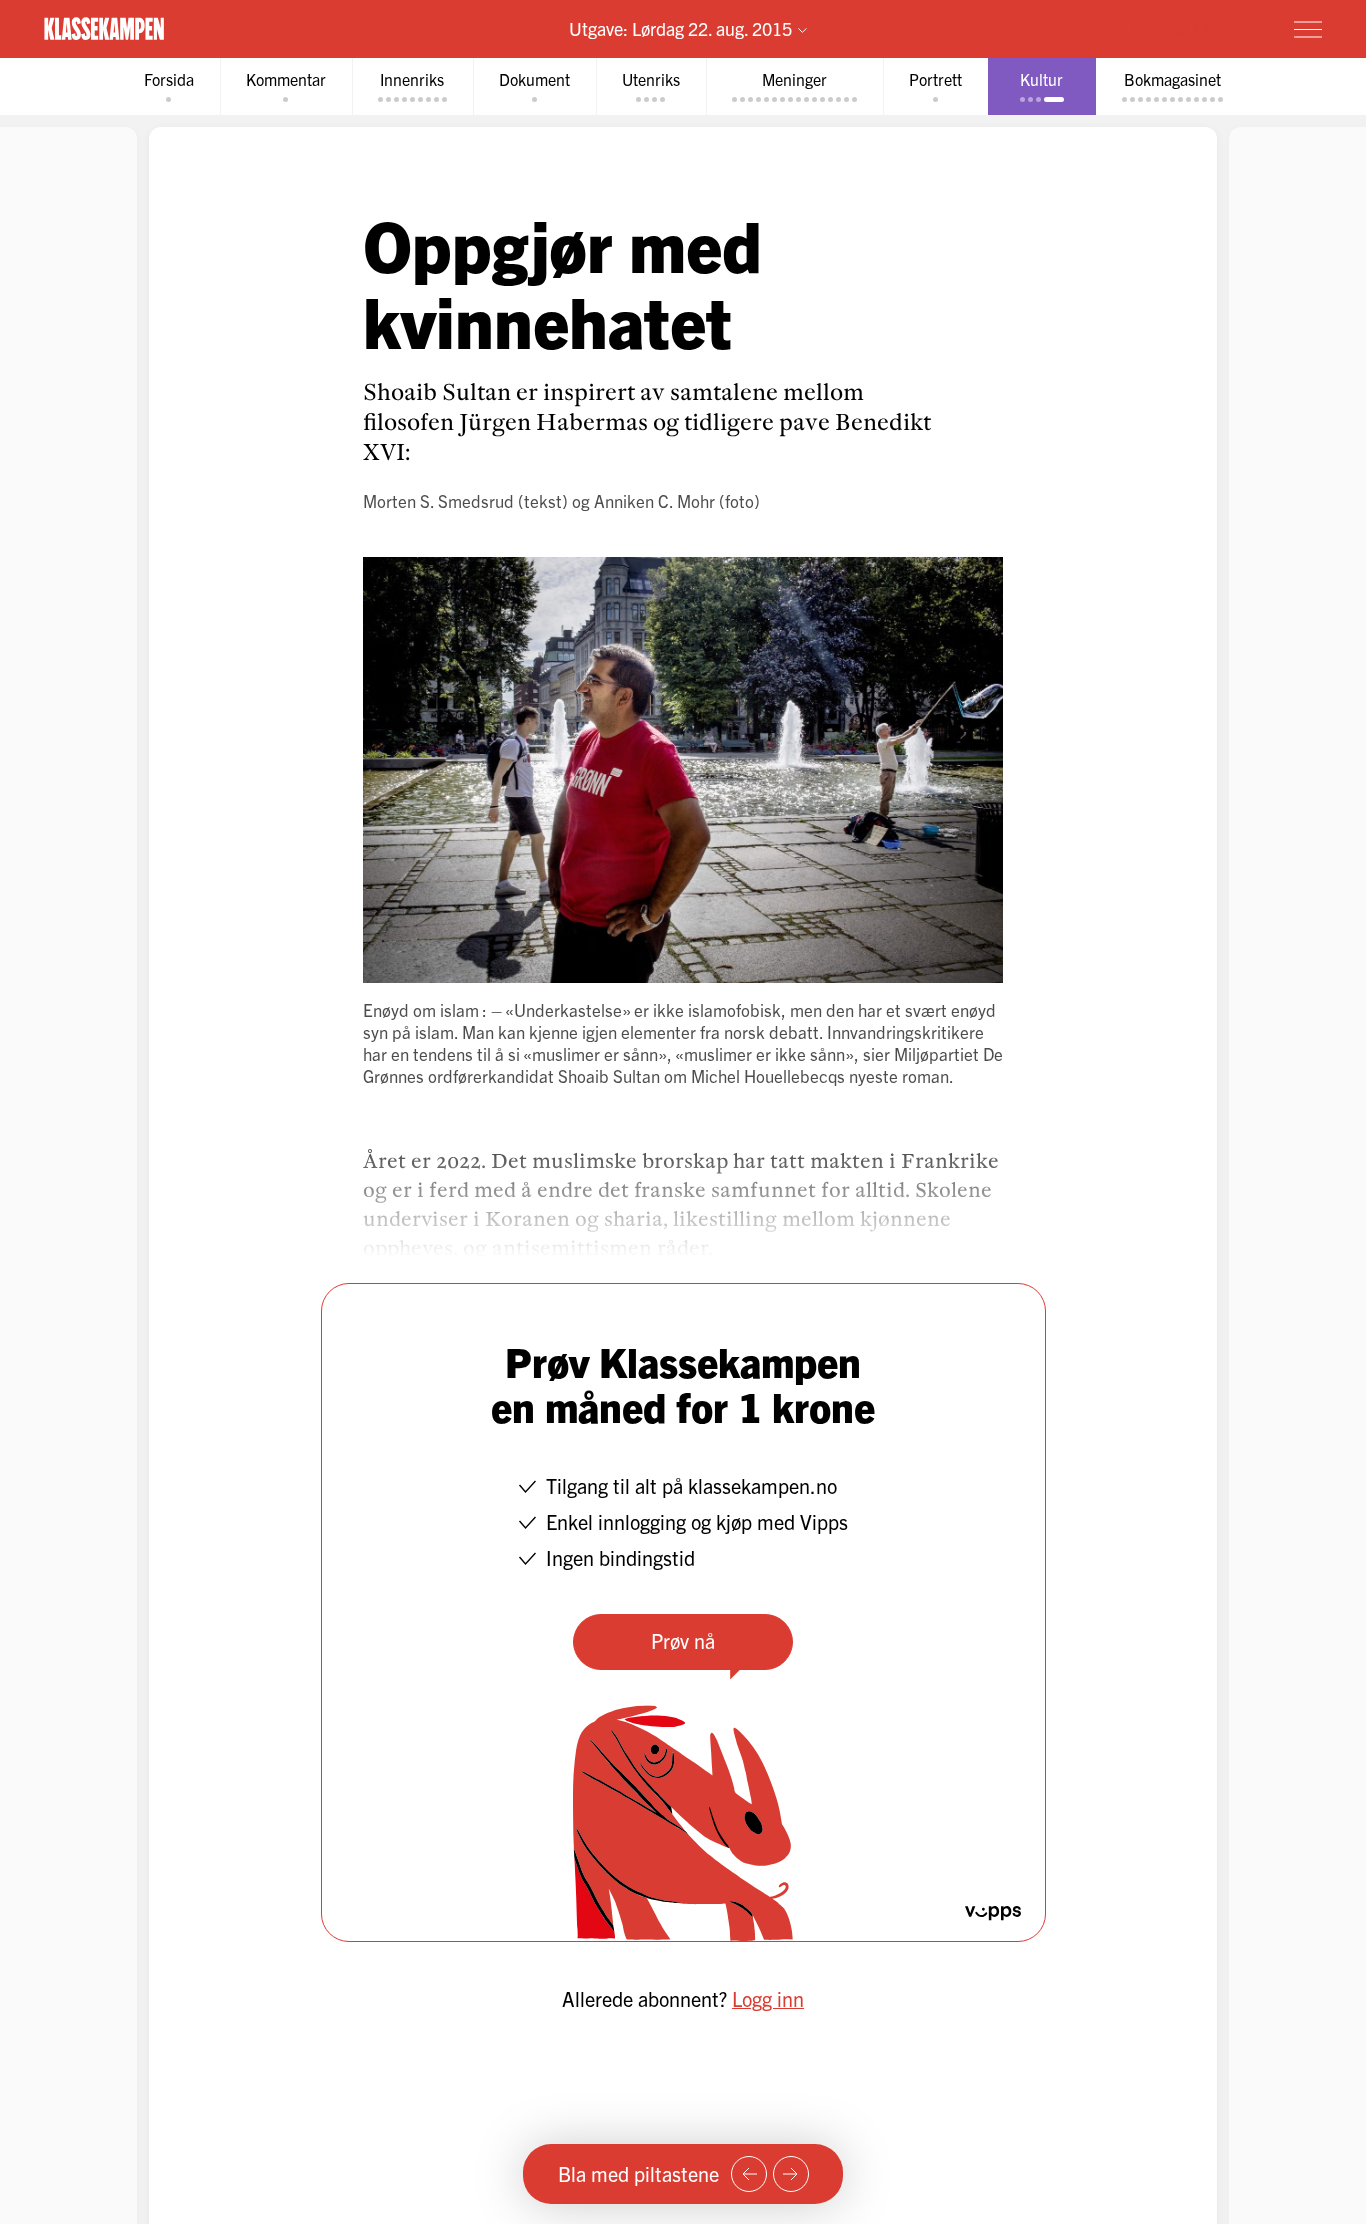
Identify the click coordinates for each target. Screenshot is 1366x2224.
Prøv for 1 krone (1189, 28)
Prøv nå (683, 1640)
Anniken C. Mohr (654, 500)
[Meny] (1308, 29)
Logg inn (768, 1998)
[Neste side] (791, 2174)
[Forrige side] (749, 2174)
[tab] (169, 86)
